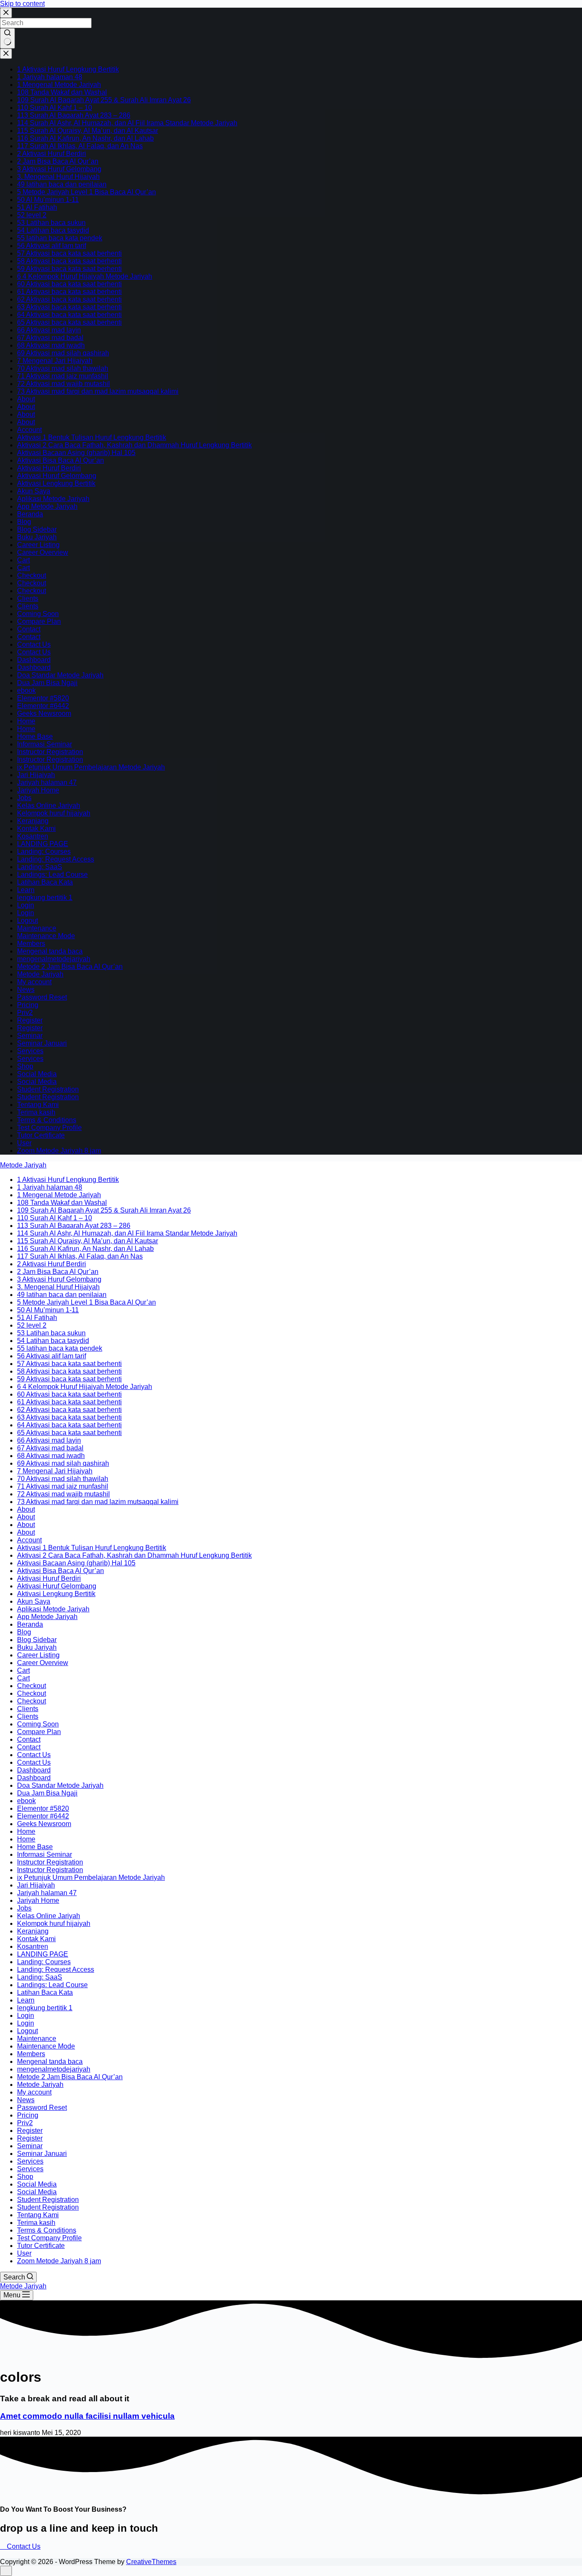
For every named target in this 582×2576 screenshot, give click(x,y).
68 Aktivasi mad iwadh (51, 345)
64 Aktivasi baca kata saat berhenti (69, 315)
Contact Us (34, 644)
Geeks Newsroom (44, 713)
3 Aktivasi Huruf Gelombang (59, 169)
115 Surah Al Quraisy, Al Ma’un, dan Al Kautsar (88, 131)
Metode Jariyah (40, 974)
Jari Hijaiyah (36, 775)
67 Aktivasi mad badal (50, 338)
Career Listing (38, 545)
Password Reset (42, 997)
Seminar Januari (42, 1043)
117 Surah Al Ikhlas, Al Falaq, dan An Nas (80, 146)
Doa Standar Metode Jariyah (60, 675)
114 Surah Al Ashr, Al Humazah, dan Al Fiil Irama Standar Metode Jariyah (127, 123)
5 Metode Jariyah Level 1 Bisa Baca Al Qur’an (86, 192)
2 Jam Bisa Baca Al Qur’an (58, 161)
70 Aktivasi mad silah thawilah (63, 368)
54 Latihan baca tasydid (53, 230)
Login (26, 905)
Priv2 (25, 1013)
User (24, 1143)
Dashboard (34, 660)
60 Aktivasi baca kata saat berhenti (69, 284)
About (26, 399)
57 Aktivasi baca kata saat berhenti (69, 253)
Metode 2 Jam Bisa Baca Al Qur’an (70, 967)
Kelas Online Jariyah (49, 805)
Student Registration (48, 1089)
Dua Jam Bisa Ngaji (47, 683)
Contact (29, 629)
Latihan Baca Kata (45, 882)
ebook (26, 690)
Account (29, 430)
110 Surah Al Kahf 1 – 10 (55, 108)
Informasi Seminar (45, 744)
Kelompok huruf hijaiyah (54, 813)
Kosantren (33, 836)
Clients (28, 598)
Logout (27, 921)
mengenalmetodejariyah (54, 959)
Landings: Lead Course (52, 875)
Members (31, 944)
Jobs (24, 798)
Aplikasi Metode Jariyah (53, 499)
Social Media (37, 1074)
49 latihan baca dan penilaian (62, 184)
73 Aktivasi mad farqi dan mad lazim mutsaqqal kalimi (98, 391)
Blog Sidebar (37, 529)
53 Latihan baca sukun (51, 223)
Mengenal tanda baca (50, 951)
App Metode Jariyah (47, 506)
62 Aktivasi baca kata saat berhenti (69, 299)
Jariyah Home (38, 790)
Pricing (28, 1005)
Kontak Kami (36, 828)
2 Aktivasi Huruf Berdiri (52, 154)
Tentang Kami (38, 1105)
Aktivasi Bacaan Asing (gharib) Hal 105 (76, 453)
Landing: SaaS (40, 867)
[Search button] (7, 38)
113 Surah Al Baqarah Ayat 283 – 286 (74, 115)
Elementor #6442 (43, 706)
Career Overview (43, 552)
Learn (26, 890)
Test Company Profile (49, 1128)
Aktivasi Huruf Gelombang (57, 476)
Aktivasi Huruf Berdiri (49, 468)
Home (26, 721)
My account (34, 982)
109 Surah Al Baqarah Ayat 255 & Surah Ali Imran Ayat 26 (104, 100)
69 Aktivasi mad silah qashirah (63, 353)
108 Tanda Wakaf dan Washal (62, 92)
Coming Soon (38, 614)
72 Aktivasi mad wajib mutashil (63, 384)
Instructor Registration (50, 752)
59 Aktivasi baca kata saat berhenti (69, 269)
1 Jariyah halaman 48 (50, 77)
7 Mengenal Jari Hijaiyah (55, 361)
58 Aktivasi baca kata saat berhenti (69, 261)
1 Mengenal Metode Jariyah (59, 85)
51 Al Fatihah (37, 207)
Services (30, 1051)
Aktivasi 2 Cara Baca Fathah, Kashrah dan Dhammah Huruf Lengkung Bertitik (134, 445)
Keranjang (33, 821)
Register (30, 1020)
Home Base (35, 736)
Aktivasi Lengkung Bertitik (56, 483)
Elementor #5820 (43, 698)
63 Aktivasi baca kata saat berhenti (69, 307)
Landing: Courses (44, 851)
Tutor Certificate (41, 1135)
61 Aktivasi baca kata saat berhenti (69, 292)
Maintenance (37, 928)
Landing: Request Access (56, 859)
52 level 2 (32, 215)
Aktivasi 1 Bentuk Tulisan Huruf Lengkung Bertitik (92, 437)
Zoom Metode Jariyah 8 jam (59, 1151)
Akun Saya (34, 491)
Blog (24, 522)
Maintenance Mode (46, 936)
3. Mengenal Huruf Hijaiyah (58, 177)
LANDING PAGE (43, 844)
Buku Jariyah (37, 537)
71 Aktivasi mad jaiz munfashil (63, 376)
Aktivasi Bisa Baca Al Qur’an (61, 460)
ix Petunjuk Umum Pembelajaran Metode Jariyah (91, 767)
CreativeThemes (151, 2562)
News (26, 990)
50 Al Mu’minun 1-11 (48, 200)
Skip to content (22, 4)
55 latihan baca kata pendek (60, 238)
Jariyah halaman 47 (47, 782)
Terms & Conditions (47, 1120)
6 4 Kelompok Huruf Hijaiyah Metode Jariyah (85, 276)
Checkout (32, 575)
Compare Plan (39, 621)
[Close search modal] (6, 13)
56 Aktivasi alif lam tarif (52, 246)
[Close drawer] (6, 54)
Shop (25, 1066)
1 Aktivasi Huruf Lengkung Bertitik (68, 69)
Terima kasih (36, 1112)
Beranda (30, 514)
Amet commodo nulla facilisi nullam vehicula (87, 2416)
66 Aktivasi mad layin (49, 330)
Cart (23, 560)
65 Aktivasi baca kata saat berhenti (69, 322)
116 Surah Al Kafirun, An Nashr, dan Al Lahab (85, 138)
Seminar (30, 1036)
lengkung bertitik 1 (45, 898)
